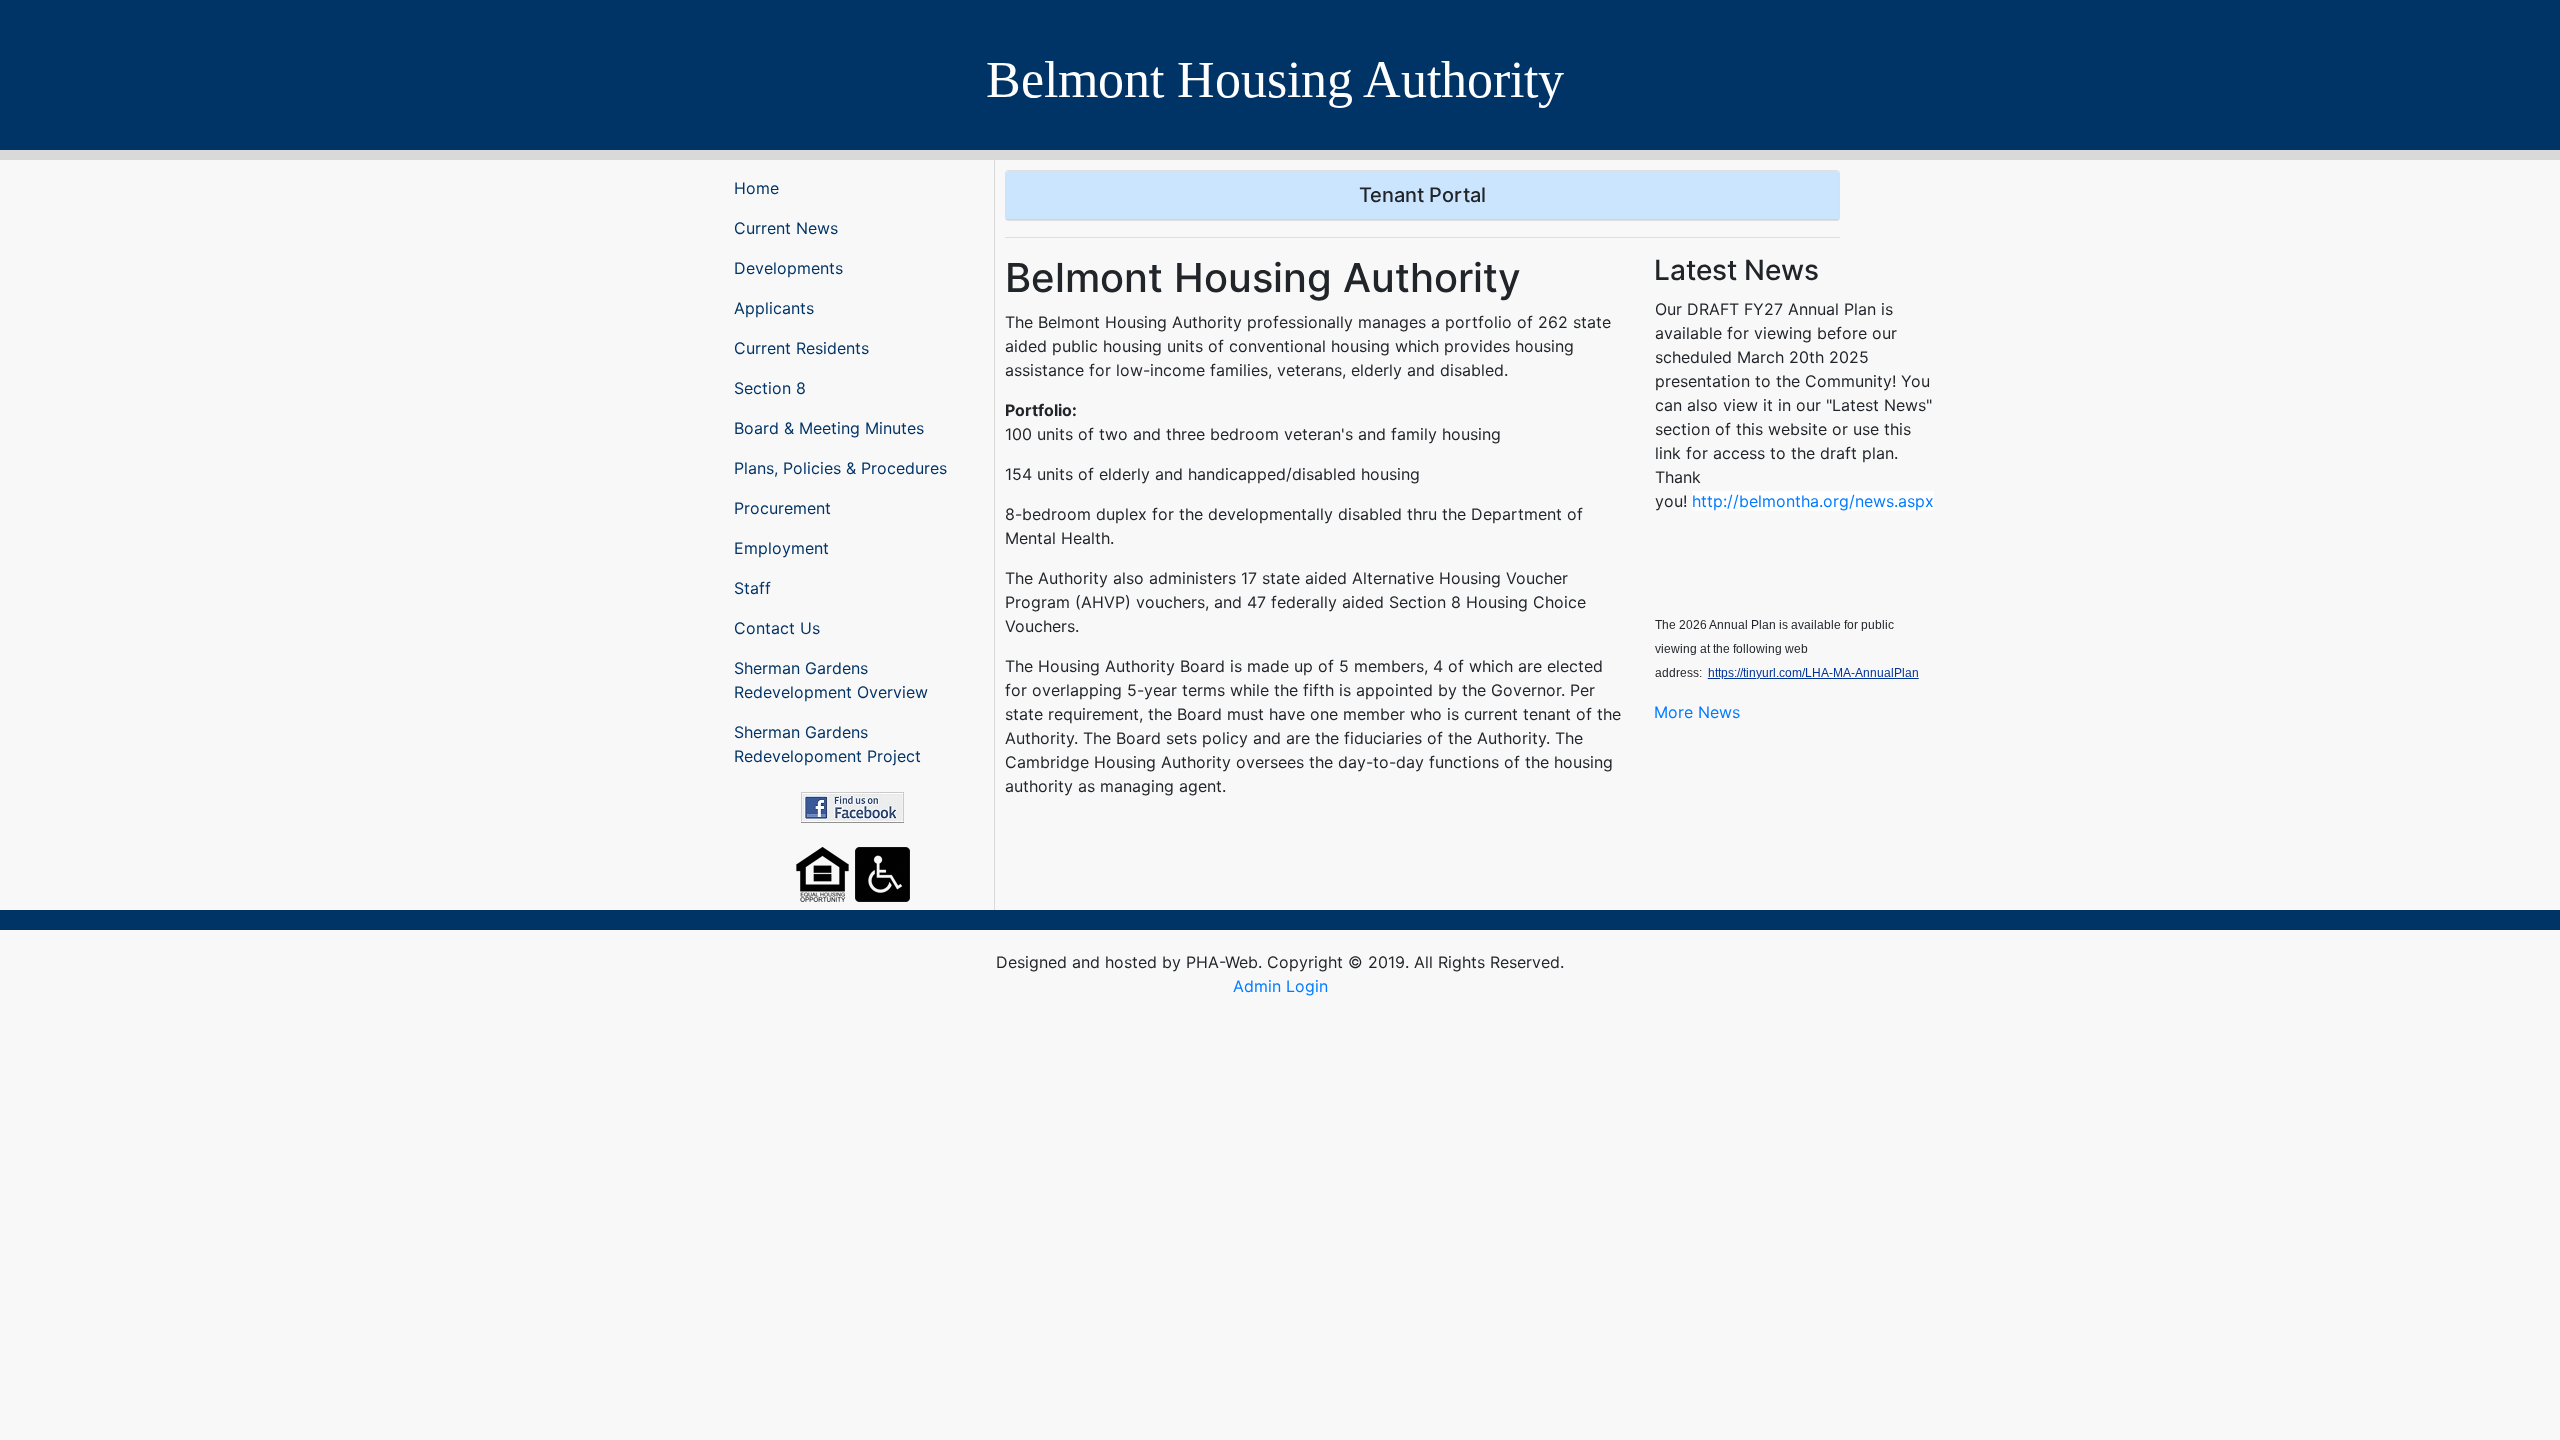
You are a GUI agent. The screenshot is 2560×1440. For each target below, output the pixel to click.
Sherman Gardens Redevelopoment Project (827, 744)
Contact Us (777, 628)
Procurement (782, 508)
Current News (786, 228)
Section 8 (770, 388)
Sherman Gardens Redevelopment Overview (831, 680)
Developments (788, 268)
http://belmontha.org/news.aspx (1813, 501)
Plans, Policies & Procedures (840, 468)
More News (1697, 712)
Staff (752, 588)
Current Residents (801, 348)
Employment (781, 548)
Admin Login (1280, 986)
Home (756, 188)
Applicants (774, 308)
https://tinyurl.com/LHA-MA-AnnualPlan (1813, 673)
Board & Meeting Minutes (829, 428)
